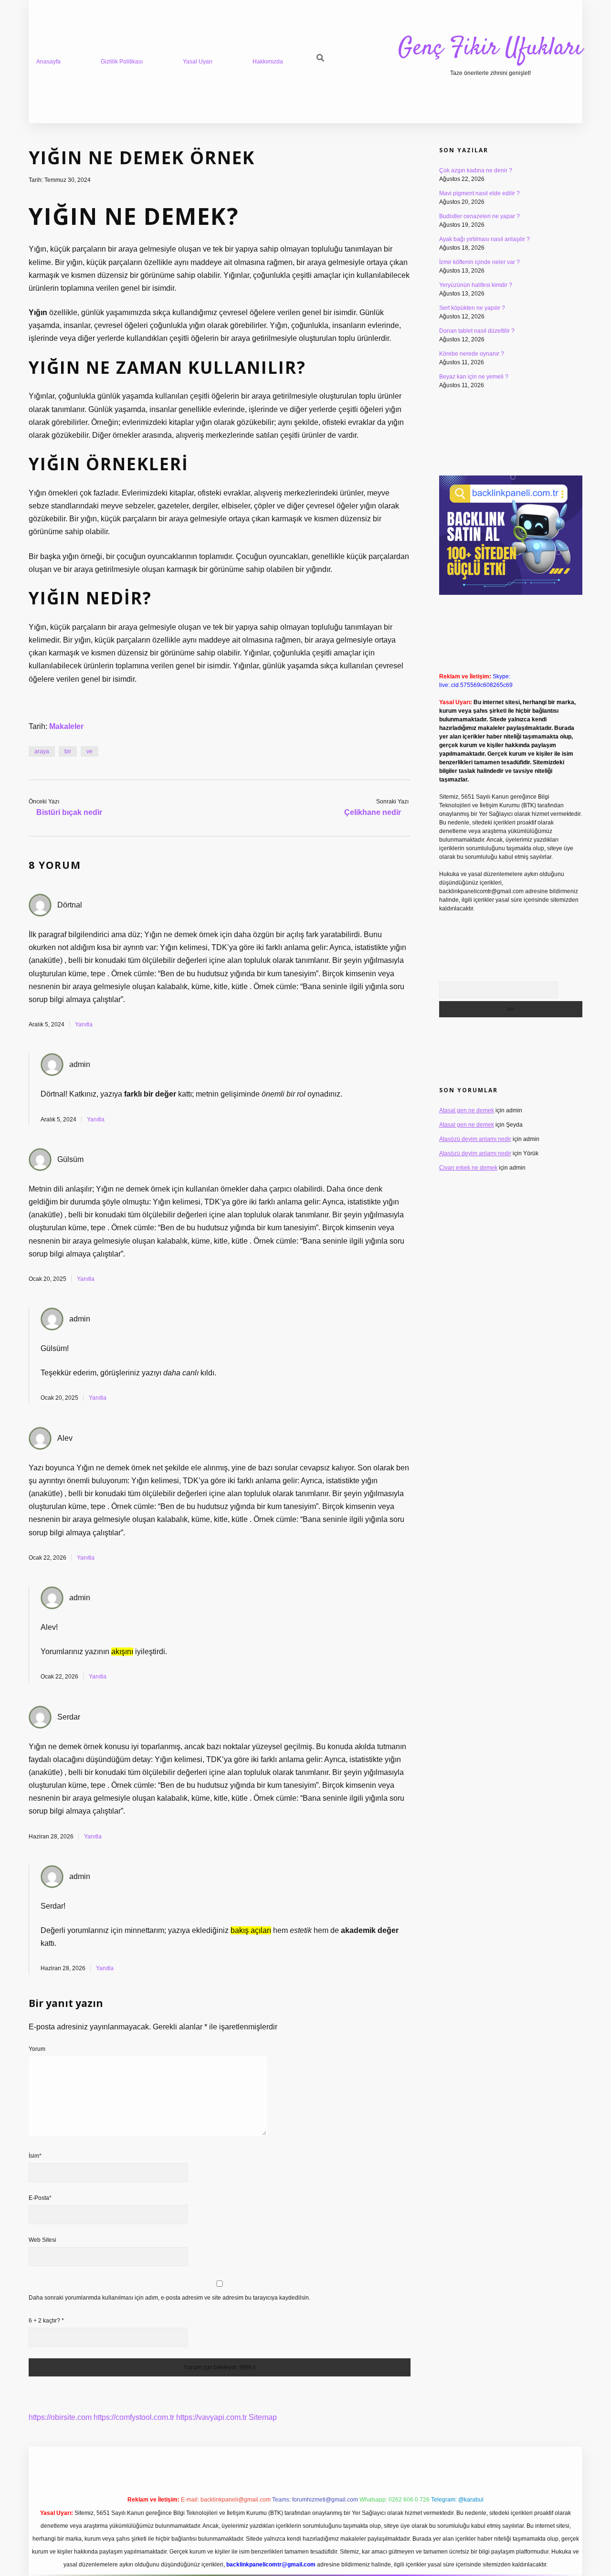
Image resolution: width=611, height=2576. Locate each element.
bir (68, 751)
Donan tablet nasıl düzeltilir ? (477, 331)
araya (42, 751)
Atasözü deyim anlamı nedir (475, 1139)
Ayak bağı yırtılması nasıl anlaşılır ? (485, 239)
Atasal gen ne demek (467, 1110)
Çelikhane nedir (373, 812)
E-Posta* (40, 2198)
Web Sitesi (42, 2240)
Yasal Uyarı (198, 62)
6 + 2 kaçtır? (46, 2321)
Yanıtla (84, 1024)
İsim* (35, 2156)
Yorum (37, 2049)
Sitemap (263, 2417)
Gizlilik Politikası (122, 62)
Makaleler (66, 726)
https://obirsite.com (60, 2417)
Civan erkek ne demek (468, 1168)
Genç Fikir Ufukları (490, 48)
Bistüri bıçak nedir (69, 812)
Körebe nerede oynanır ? (472, 354)
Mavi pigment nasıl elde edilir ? (479, 193)
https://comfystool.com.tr (134, 2417)
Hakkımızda (268, 62)
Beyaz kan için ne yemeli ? (474, 377)
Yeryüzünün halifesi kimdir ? (476, 285)
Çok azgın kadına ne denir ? (476, 170)
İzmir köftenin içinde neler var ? (479, 262)
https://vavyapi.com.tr (211, 2417)
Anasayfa (48, 62)
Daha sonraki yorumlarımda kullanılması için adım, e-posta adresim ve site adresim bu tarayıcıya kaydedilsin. (169, 2298)
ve (90, 751)
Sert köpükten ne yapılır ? (472, 308)
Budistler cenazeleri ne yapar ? (479, 216)
